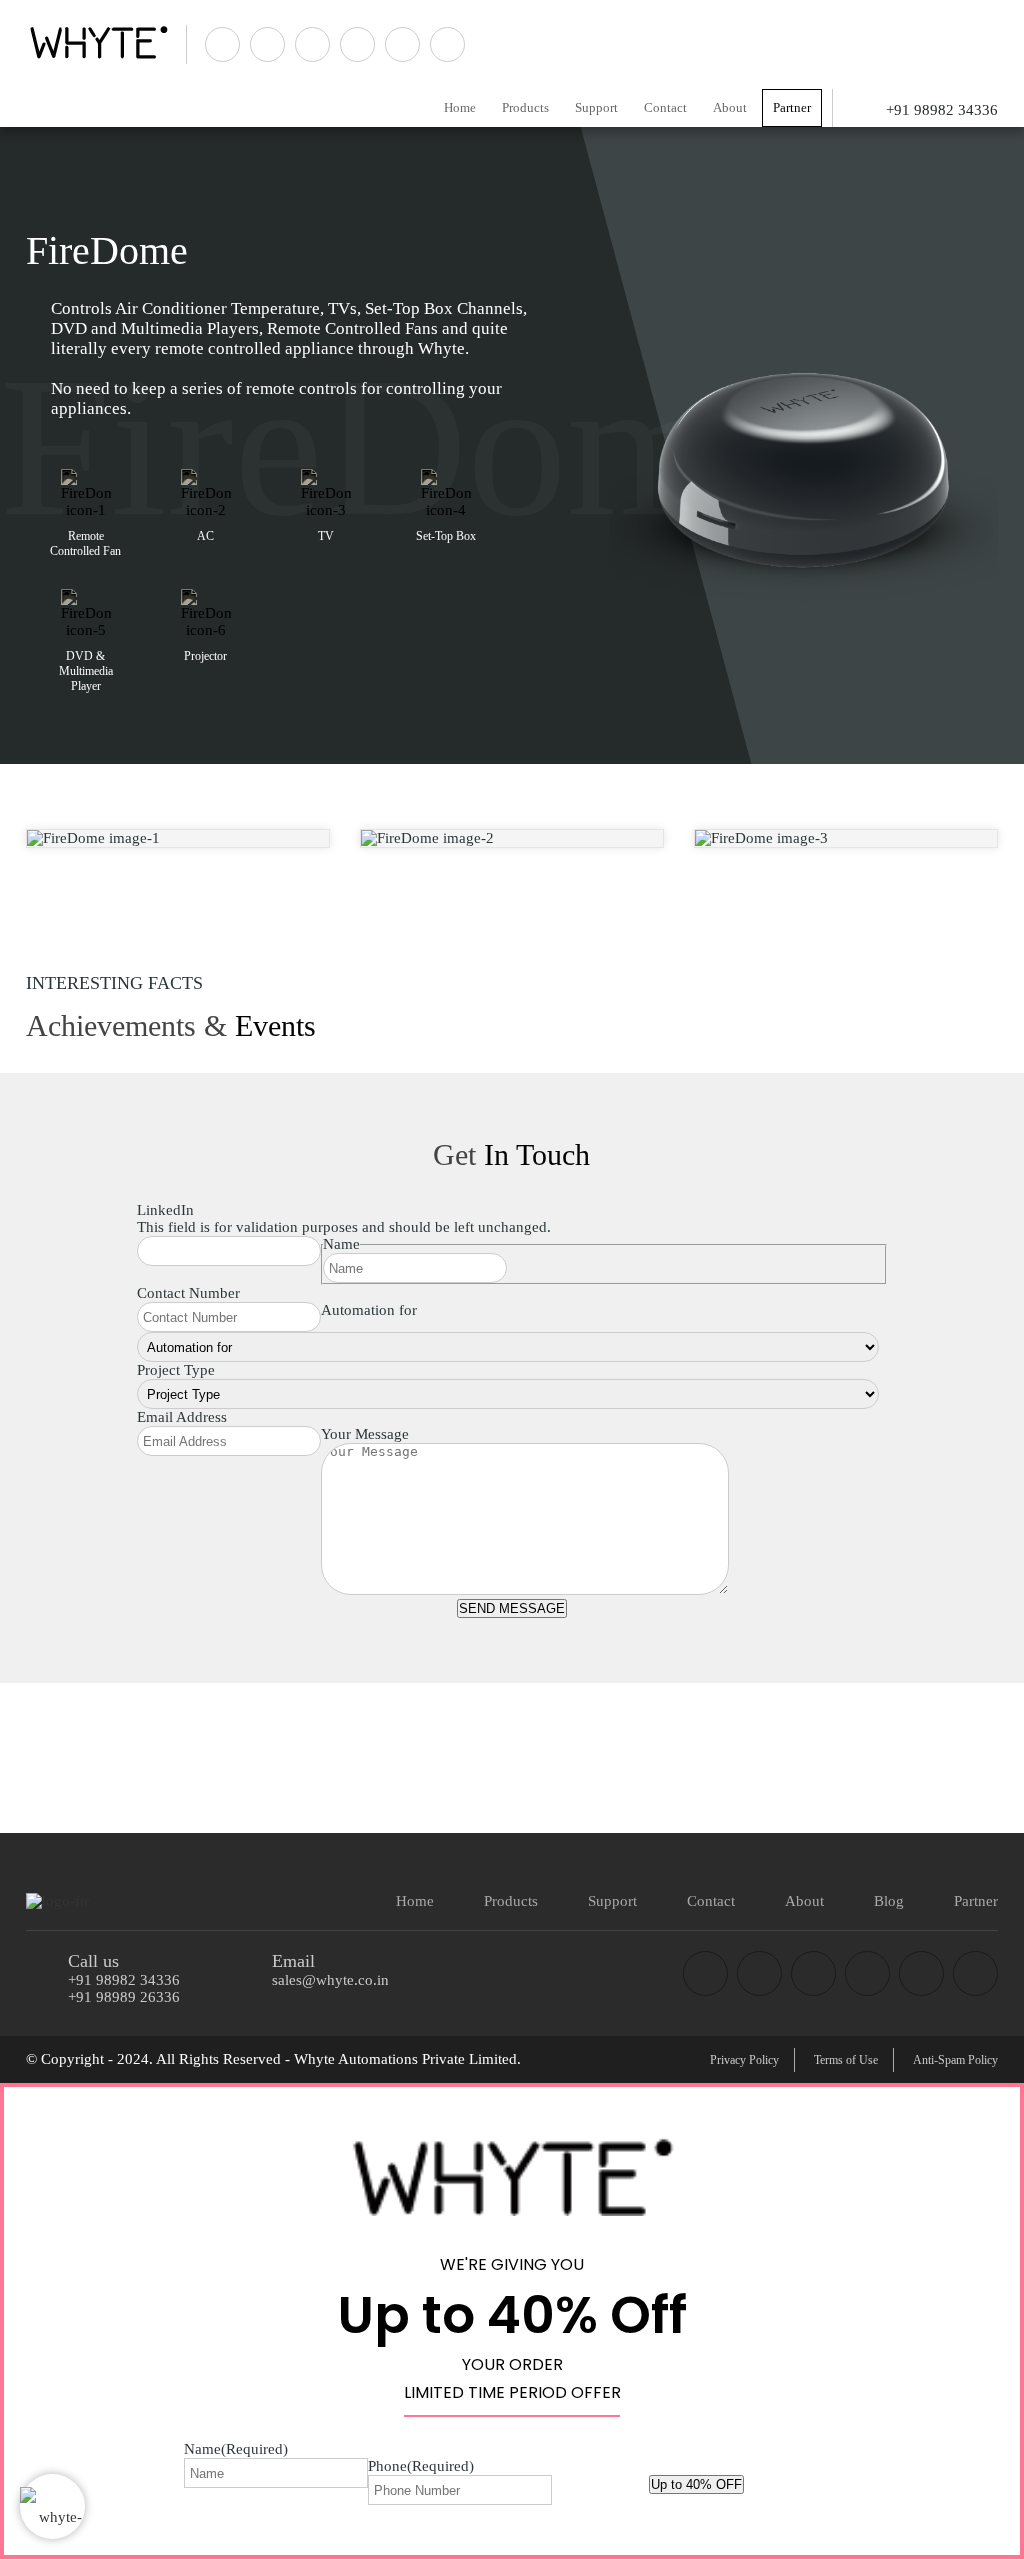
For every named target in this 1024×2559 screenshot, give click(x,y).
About (730, 107)
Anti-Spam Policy (955, 2060)
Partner (792, 107)
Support (596, 107)
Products (525, 107)
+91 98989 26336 (124, 1997)
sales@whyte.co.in (330, 1980)
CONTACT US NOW (900, 1752)
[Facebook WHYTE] (705, 1973)
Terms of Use (846, 2060)
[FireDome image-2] (512, 838)
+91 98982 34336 (124, 1980)
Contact (665, 107)
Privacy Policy (744, 2060)
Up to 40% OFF (696, 2484)
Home (460, 107)
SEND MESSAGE (512, 1608)
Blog (889, 1901)
